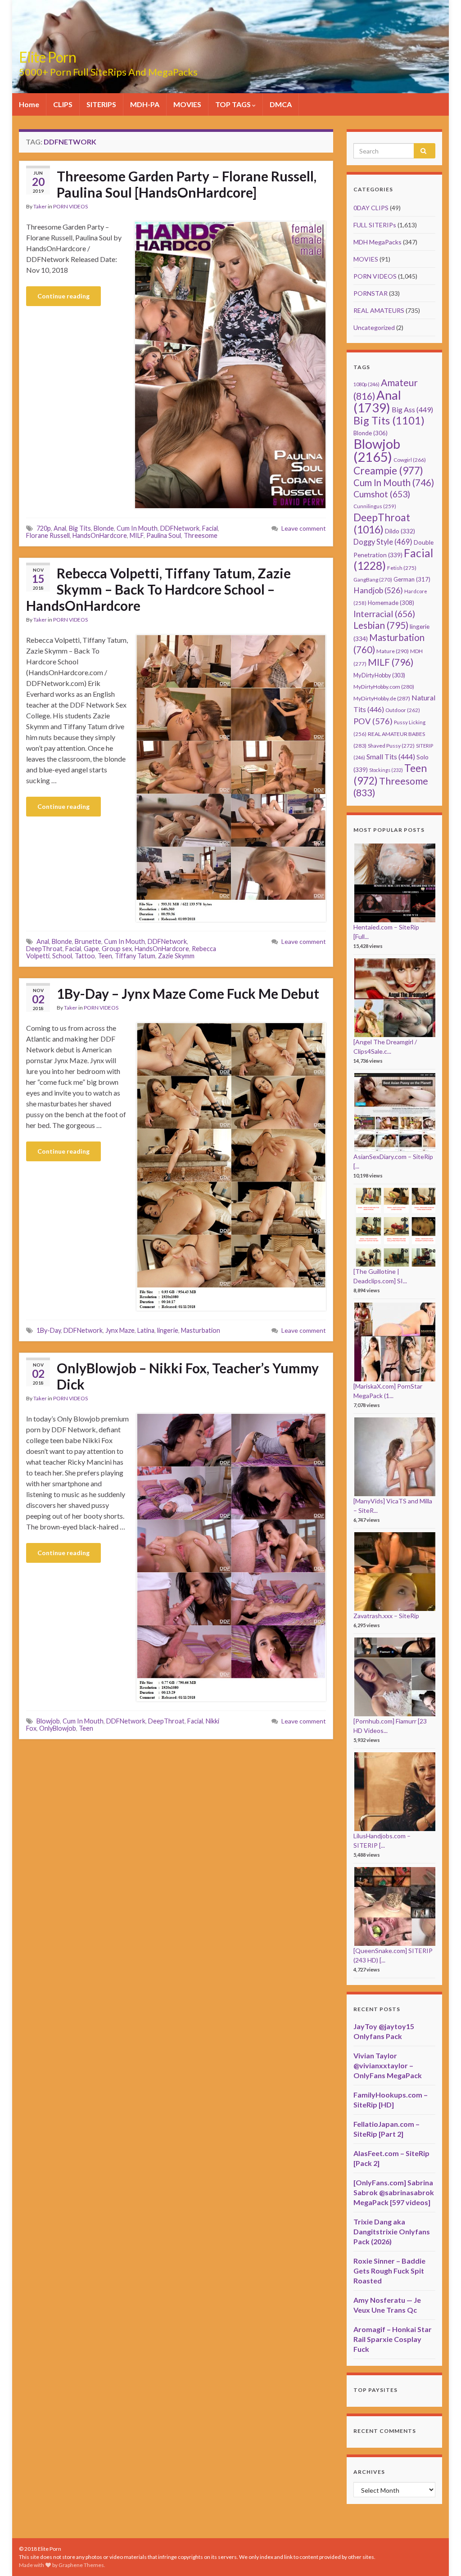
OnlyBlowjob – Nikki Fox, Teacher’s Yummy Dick (188, 1376)
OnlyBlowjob (58, 1728)
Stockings (386, 770)
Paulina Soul (164, 535)
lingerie (168, 1330)
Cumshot (382, 494)
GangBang (373, 580)
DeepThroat (44, 949)
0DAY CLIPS (371, 208)
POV (373, 721)
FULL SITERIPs (375, 225)
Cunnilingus (375, 506)
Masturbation (201, 1330)
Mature (393, 651)
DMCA (281, 104)
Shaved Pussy (391, 746)
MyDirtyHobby (379, 675)
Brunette (88, 941)
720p (44, 528)
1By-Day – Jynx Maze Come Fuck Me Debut (188, 993)
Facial (210, 528)
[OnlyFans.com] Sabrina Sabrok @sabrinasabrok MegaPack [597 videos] (394, 2192)
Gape (91, 949)
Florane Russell (48, 535)
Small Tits (391, 756)
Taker (40, 206)
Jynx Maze (120, 1330)
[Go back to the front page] (230, 47)
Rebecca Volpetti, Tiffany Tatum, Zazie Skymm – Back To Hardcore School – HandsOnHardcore (158, 589)
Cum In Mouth (137, 528)
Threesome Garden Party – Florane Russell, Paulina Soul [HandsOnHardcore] (187, 184)
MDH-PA (145, 104)
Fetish (402, 568)
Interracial (384, 614)
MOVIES (187, 104)
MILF (137, 535)
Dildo (400, 531)
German (412, 579)
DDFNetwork (180, 528)
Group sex (117, 949)
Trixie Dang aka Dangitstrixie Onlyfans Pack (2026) (392, 2231)
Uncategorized (374, 327)
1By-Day (49, 1330)
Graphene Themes (81, 2565)
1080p (366, 384)
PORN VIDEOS (70, 206)
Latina (146, 1330)
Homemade (391, 603)
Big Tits (80, 528)
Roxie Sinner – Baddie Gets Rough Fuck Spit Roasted (389, 2271)
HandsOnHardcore (100, 535)
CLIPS (63, 104)
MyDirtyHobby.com (384, 687)
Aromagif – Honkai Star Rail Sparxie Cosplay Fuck (393, 2339)
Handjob (378, 590)
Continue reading (63, 296)
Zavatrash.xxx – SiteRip (386, 1616)
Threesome (201, 535)
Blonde (104, 528)
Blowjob (48, 1721)
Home (29, 104)
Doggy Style (383, 542)
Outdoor (403, 710)
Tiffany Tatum (135, 956)
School (62, 956)
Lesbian (381, 625)
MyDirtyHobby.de (382, 698)
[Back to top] (441, 2556)
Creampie (388, 471)
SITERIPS (101, 104)
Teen (105, 956)
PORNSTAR (371, 293)
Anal (60, 528)
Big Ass (412, 409)
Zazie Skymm (176, 956)
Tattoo (85, 956)
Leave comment (304, 528)
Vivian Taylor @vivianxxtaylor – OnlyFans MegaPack (388, 2065)
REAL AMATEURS (379, 310)
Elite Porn (47, 57)
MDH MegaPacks (377, 242)
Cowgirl (410, 460)
